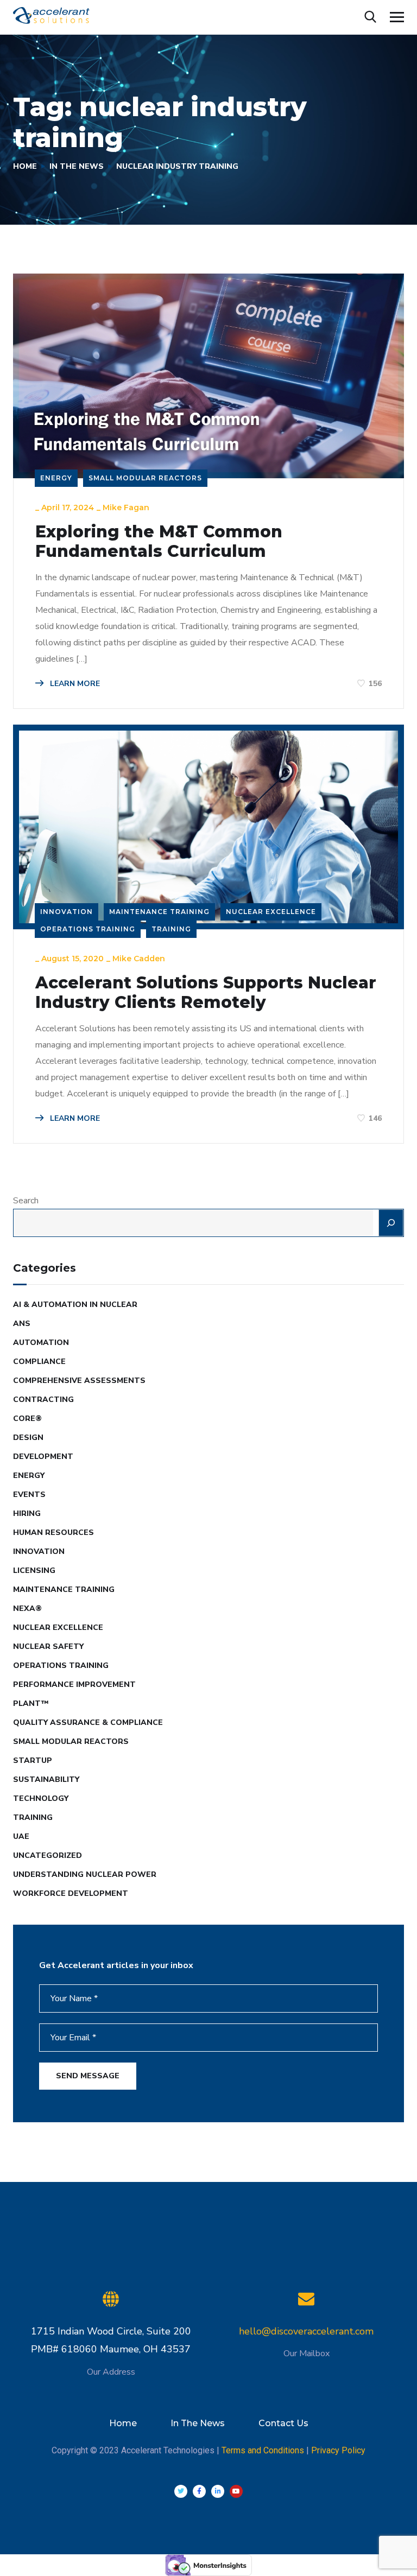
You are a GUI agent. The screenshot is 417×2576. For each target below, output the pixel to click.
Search (26, 1201)
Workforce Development (71, 1893)
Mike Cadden (139, 959)
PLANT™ (31, 1703)
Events (29, 1495)
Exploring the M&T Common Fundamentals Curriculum (159, 542)
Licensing (34, 1571)
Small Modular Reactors (145, 478)
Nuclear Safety (48, 1647)
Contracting (43, 1400)
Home (25, 166)
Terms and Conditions (263, 2450)
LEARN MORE (74, 684)
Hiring (27, 1514)
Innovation (67, 912)
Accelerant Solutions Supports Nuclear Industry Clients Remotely (206, 993)
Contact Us (283, 2423)
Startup (33, 1760)
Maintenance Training (159, 912)
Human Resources (53, 1533)
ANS (22, 1324)
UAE (21, 1836)
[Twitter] (181, 2491)
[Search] (391, 1223)
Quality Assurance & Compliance (88, 1722)
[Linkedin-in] (218, 2491)
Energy (56, 478)
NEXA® (27, 1609)
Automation (41, 1343)
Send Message (88, 2076)
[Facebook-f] (199, 2491)
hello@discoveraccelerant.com (306, 2331)
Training (171, 929)
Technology (41, 1798)
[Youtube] (236, 2491)
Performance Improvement (74, 1684)
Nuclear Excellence (271, 912)
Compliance (39, 1362)
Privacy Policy (338, 2450)
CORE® (27, 1419)
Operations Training (88, 929)
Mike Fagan (126, 507)
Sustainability (46, 1779)
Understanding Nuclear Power (85, 1874)
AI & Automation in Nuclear (75, 1305)
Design (28, 1438)
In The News (77, 166)
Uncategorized (48, 1855)
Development (43, 1457)
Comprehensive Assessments (79, 1381)
